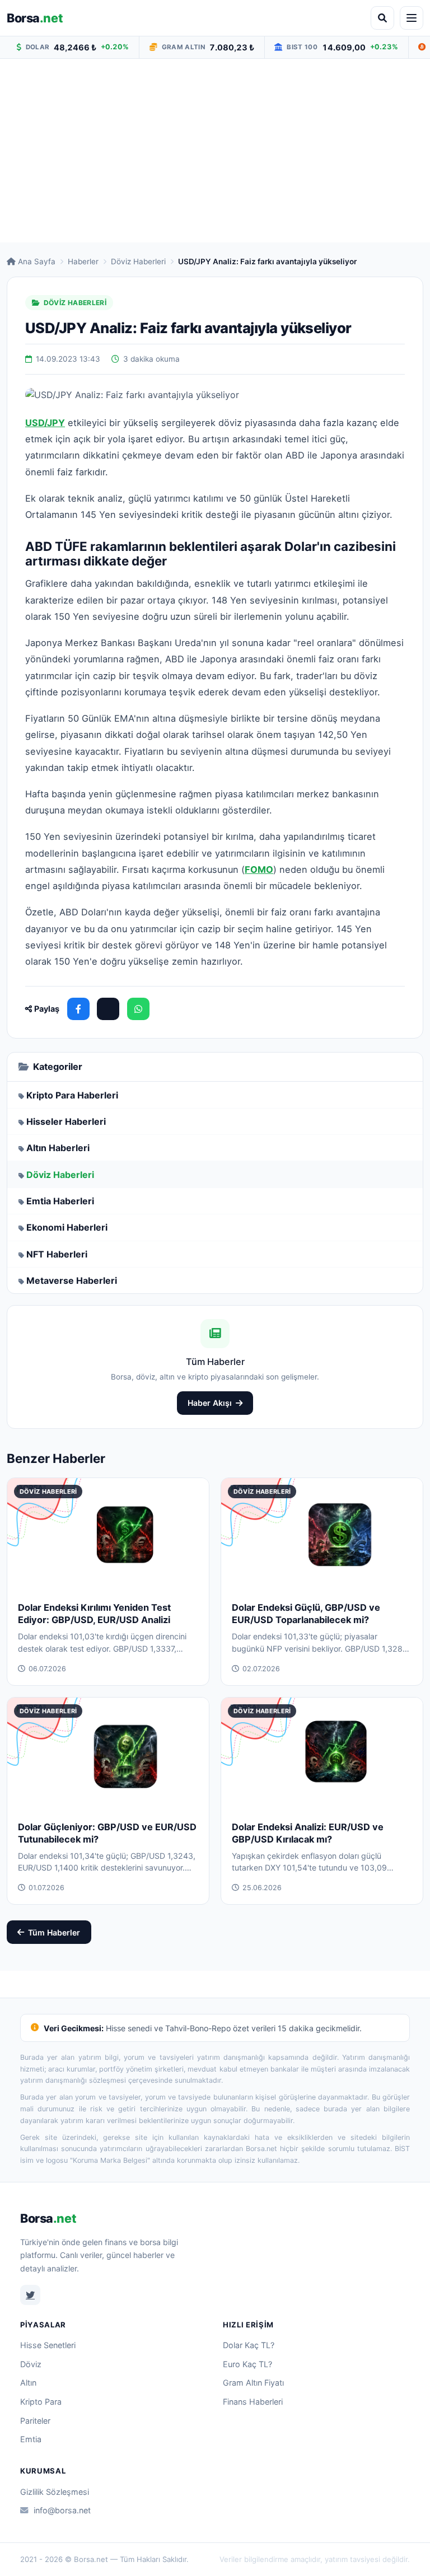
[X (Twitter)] (108, 1009)
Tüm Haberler (54, 1932)
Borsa (35, 18)
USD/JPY (45, 423)
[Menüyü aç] (412, 18)
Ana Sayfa (37, 261)
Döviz (31, 2364)
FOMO (259, 869)
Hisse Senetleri (48, 2345)
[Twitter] (30, 2295)
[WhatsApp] (138, 1009)
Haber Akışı (210, 1403)
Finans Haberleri (253, 2402)
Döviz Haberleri (138, 261)
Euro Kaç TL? (247, 2364)
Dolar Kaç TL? (249, 2345)
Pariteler (35, 2421)
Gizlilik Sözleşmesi (55, 2492)
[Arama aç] (382, 18)
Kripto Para (41, 2402)
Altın (28, 2383)
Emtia (31, 2439)
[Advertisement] (215, 151)
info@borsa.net (62, 2510)
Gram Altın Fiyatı (253, 2383)
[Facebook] (78, 1009)
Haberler (83, 261)
